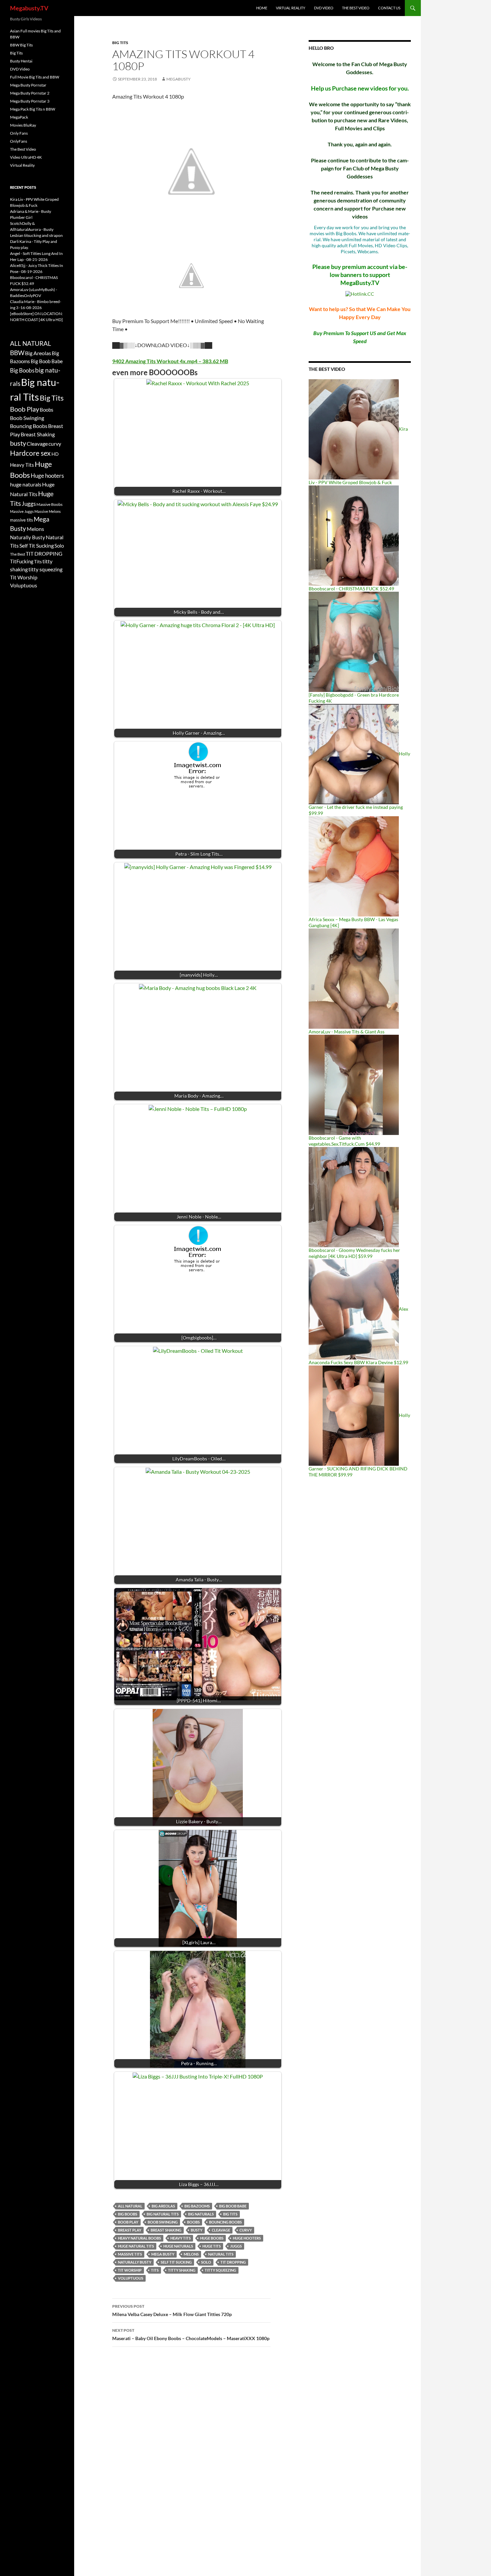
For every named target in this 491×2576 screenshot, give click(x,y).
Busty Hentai (21, 61)
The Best (18, 554)
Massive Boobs (49, 504)
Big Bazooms (197, 2206)
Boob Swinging (163, 2222)
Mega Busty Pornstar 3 (30, 101)
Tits (155, 2270)
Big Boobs (128, 2214)
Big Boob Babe (233, 2206)
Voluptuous (131, 2278)
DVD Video (324, 8)
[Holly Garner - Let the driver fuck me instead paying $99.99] (354, 754)
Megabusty (179, 79)
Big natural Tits (163, 2214)
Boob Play (128, 2222)
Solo (206, 2262)
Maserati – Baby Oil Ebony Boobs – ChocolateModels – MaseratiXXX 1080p (191, 2334)
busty (197, 2230)
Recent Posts (23, 187)
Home (262, 8)
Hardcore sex (30, 453)
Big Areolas (163, 2206)
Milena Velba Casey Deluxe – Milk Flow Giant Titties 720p (172, 2310)
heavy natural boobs (139, 2238)
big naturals (201, 2214)
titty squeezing (220, 2270)
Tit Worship (130, 2270)
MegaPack (19, 117)
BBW (17, 353)
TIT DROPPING (233, 2262)
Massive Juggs (22, 511)
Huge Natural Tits (136, 2246)
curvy (246, 2230)
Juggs (236, 2246)
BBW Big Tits (21, 45)
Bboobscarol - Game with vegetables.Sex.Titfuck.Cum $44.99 (344, 1141)
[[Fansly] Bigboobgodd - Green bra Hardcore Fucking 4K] (354, 641)
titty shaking (182, 2270)
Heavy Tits (181, 2238)
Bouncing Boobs (225, 2222)
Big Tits (120, 43)
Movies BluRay (23, 125)
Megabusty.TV (29, 8)
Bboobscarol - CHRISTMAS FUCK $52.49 (351, 589)
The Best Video (356, 8)
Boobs (193, 2222)
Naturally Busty (135, 2262)
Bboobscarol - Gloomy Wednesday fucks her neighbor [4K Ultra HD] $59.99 (354, 1253)
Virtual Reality (291, 8)
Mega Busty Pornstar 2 (30, 93)
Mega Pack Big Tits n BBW (33, 109)
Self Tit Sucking (176, 2262)
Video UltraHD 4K (26, 157)
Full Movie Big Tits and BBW (35, 77)
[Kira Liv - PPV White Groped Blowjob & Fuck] (354, 429)
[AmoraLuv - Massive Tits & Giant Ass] (354, 978)
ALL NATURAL (130, 2206)
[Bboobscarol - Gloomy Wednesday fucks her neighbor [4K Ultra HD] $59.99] (354, 1197)
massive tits (130, 2254)
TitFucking (22, 561)
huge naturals (178, 2246)
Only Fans (19, 133)
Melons (191, 2254)
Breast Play (130, 2230)
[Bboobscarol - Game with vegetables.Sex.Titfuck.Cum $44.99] (354, 1084)
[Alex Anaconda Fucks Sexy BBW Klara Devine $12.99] (354, 1309)
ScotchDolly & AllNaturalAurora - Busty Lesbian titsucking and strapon (36, 229)
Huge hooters (247, 2238)
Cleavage (221, 2230)
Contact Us (389, 8)
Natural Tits (221, 2254)
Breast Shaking (166, 2230)
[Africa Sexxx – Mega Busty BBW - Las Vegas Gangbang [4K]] (354, 866)
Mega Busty (163, 2254)
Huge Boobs (212, 2238)
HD (55, 454)
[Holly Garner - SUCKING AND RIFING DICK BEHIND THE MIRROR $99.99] (354, 1415)
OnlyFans (19, 141)
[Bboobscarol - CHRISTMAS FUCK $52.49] (354, 535)
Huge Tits (212, 2246)
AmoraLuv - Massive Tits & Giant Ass (347, 1032)
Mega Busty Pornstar (28, 85)
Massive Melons (48, 511)
